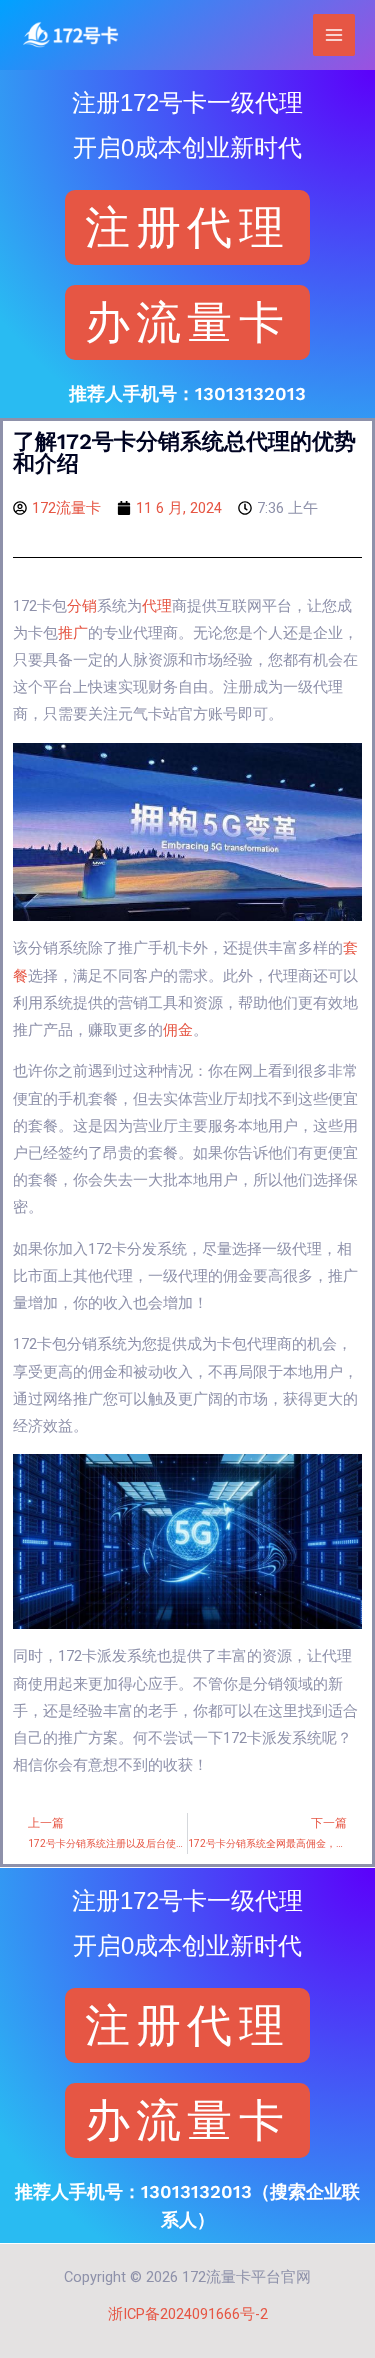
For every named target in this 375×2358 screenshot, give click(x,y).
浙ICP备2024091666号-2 (188, 2314)
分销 (82, 606)
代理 (157, 606)
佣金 (178, 1030)
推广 (73, 633)
